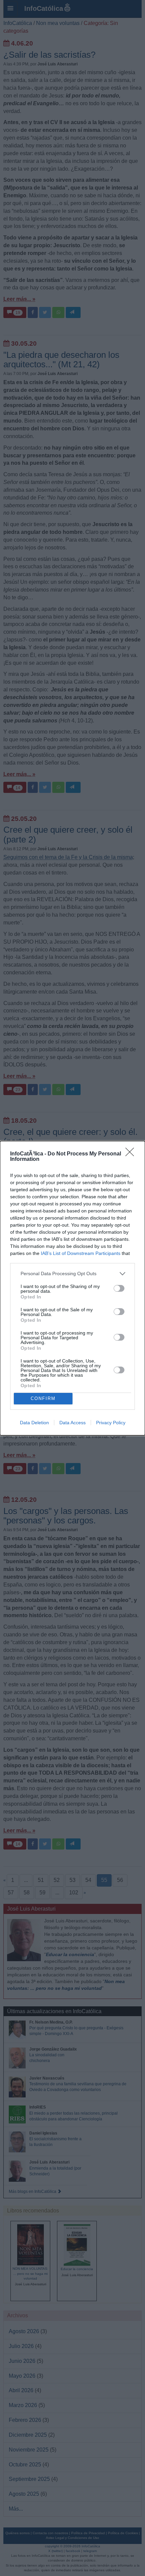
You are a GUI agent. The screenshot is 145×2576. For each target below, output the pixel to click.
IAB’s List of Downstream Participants (81, 1253)
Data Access (72, 1423)
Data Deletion (34, 1423)
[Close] (132, 1154)
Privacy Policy (111, 1423)
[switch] (119, 1288)
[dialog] (72, 1288)
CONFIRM (43, 1398)
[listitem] (72, 1274)
